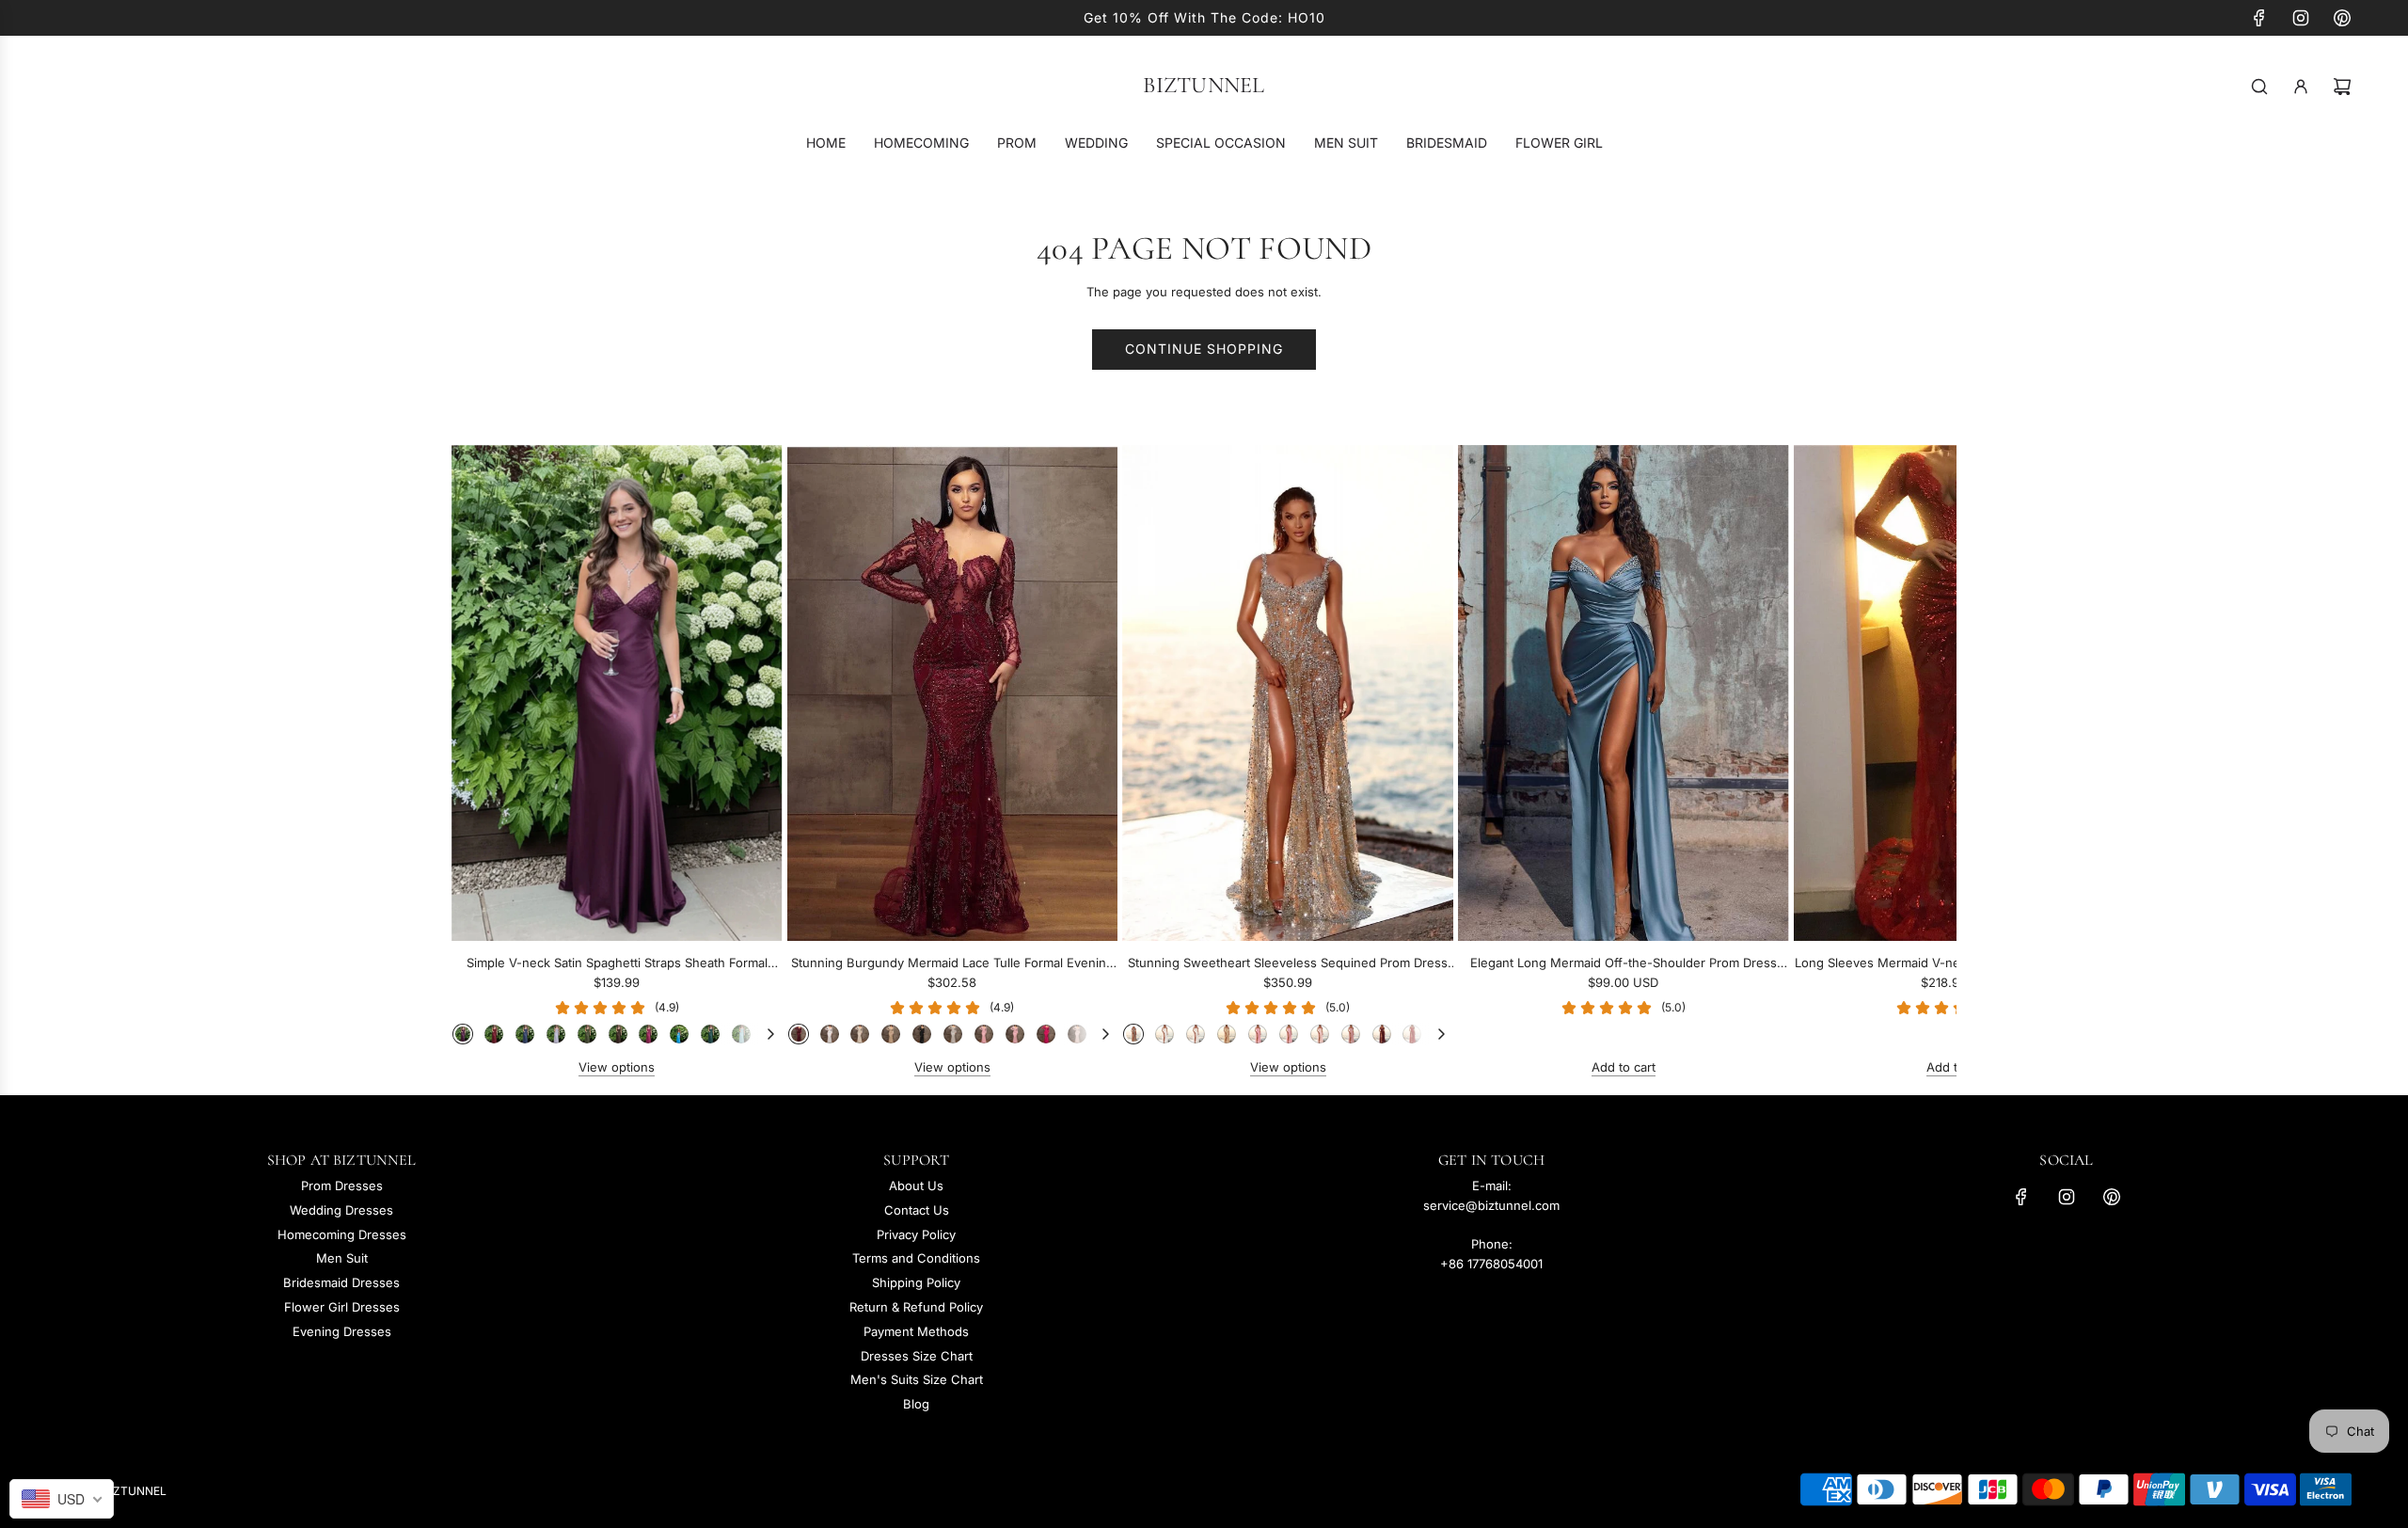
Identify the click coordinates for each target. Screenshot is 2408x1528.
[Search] (2259, 87)
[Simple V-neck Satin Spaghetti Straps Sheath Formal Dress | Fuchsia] (648, 1034)
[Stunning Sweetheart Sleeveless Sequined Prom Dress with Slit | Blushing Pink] (1258, 1034)
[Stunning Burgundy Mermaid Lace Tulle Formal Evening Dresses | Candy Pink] (1015, 1034)
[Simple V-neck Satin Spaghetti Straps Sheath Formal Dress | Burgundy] (494, 1034)
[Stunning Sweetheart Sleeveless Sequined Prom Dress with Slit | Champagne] (1227, 1034)
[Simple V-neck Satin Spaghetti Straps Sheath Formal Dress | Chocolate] (618, 1034)
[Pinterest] (2342, 18)
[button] (486, 761)
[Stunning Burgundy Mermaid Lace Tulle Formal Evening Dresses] (953, 693)
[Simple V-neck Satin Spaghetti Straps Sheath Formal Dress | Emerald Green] (710, 1034)
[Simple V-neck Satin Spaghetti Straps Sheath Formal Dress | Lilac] (556, 1034)
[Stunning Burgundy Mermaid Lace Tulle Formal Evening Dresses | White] (830, 1034)
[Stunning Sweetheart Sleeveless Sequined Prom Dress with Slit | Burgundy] (1382, 1034)
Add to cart (1624, 1067)
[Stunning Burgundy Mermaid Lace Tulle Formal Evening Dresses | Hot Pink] (1046, 1034)
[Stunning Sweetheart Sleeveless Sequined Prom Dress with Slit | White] (1164, 1034)
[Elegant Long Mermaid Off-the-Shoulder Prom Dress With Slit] (1624, 693)
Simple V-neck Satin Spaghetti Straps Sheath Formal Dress (617, 964)
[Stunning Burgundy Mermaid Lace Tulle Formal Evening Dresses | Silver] (953, 1034)
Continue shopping (1204, 349)
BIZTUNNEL (1204, 86)
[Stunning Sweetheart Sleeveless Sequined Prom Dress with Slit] (1288, 693)
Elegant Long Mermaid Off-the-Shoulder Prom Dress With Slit (1624, 964)
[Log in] (2301, 87)
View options (617, 1067)
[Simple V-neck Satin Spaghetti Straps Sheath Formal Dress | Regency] (463, 1034)
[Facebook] (2259, 18)
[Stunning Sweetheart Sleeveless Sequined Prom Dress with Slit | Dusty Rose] (1351, 1034)
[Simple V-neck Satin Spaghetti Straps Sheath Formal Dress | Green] (587, 1034)
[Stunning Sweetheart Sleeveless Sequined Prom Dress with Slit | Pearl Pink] (1320, 1034)
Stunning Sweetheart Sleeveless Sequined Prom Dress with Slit (1288, 964)
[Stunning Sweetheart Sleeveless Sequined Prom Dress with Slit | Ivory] (1196, 1034)
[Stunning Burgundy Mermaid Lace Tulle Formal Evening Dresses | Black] (922, 1034)
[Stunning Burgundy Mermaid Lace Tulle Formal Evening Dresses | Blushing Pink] (984, 1034)
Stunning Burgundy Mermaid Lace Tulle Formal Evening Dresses (952, 964)
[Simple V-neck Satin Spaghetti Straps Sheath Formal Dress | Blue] (679, 1034)
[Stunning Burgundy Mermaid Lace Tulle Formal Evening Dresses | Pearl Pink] (1077, 1034)
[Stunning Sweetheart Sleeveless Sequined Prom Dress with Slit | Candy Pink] (1289, 1034)
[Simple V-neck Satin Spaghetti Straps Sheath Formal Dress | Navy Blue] (525, 1034)
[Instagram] (2301, 18)
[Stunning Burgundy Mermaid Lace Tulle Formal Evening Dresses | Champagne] (891, 1034)
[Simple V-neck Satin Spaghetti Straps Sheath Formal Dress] (617, 693)
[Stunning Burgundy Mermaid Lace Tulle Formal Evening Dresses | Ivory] (860, 1034)
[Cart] (2342, 87)
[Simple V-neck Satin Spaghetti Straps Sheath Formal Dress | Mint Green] (741, 1034)
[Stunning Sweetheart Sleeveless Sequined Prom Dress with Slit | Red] (1412, 1034)
